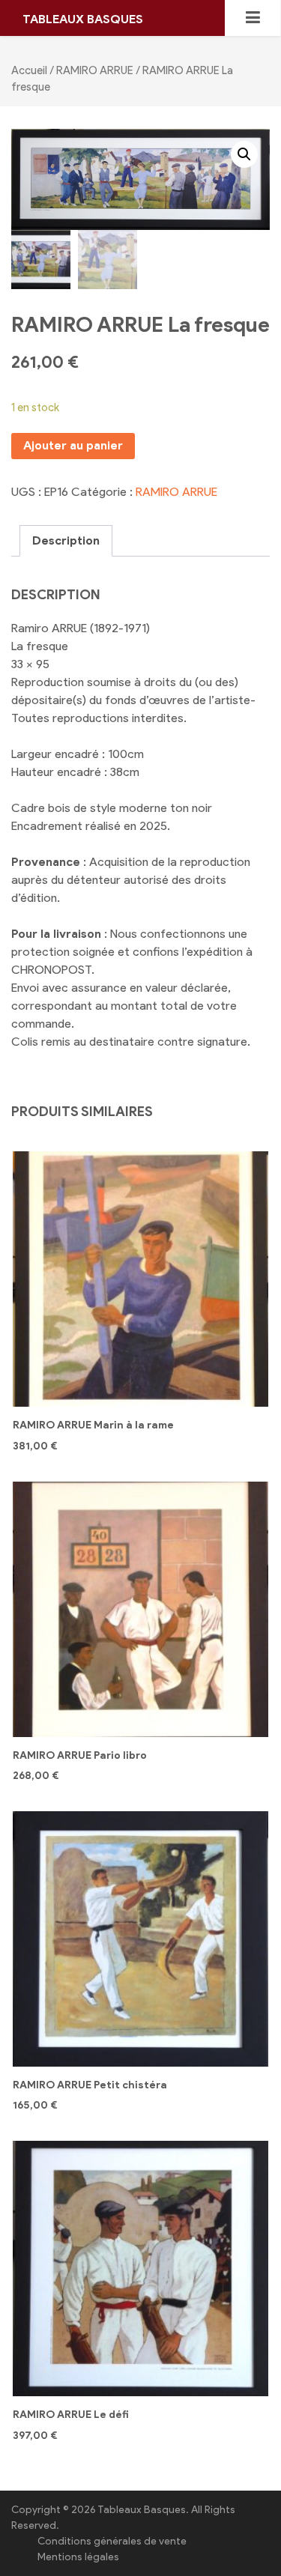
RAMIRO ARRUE (95, 70)
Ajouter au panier (73, 445)
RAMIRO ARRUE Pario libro (80, 1755)
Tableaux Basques (83, 19)
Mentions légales (78, 2557)
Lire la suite (141, 1614)
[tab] (66, 541)
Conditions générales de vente (112, 2541)
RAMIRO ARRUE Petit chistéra (90, 2085)
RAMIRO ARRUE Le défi (71, 2415)
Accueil (29, 70)
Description (66, 540)
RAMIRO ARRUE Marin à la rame (93, 1425)
